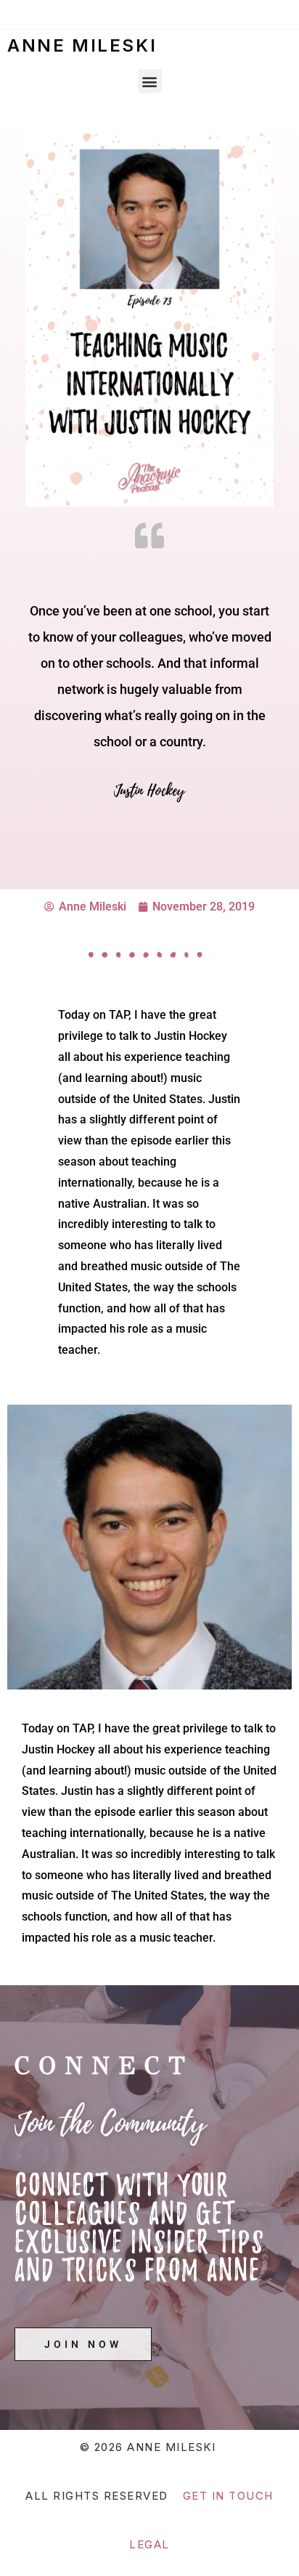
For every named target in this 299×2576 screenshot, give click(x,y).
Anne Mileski (82, 45)
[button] (150, 81)
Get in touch (228, 2496)
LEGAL (149, 2544)
